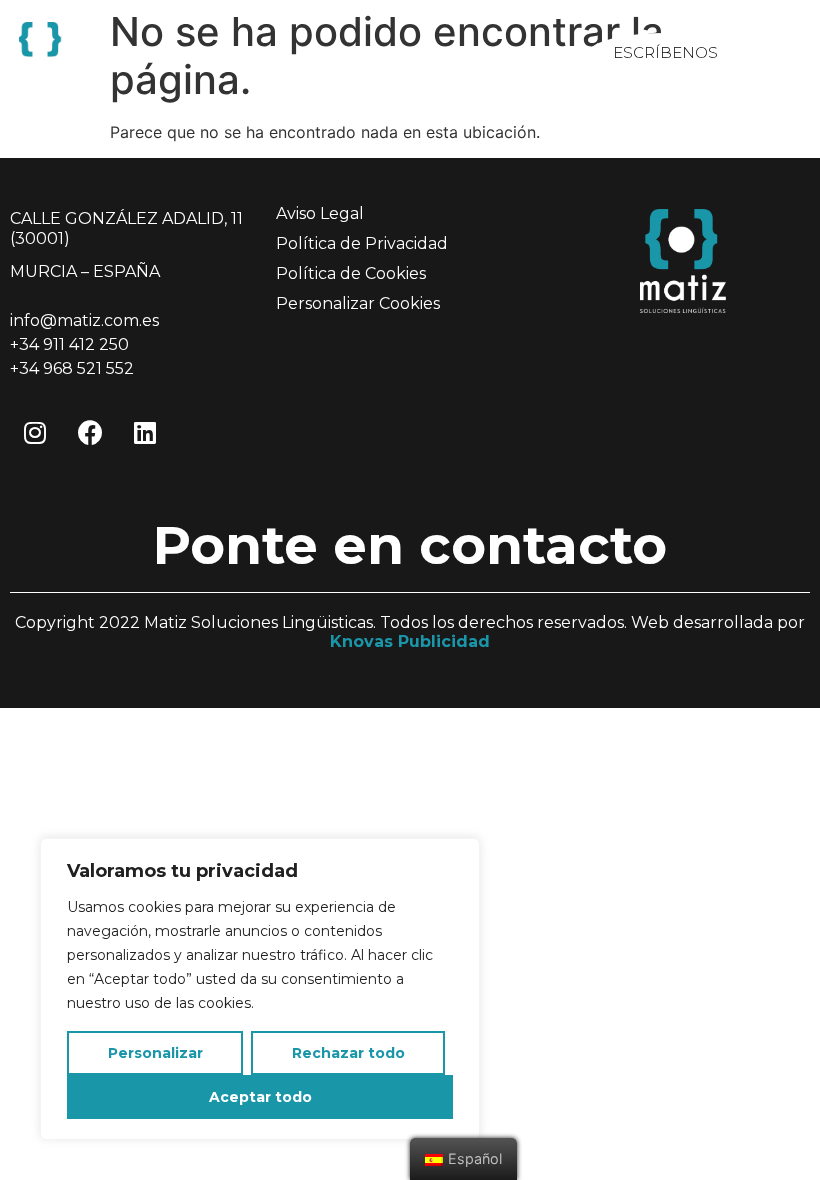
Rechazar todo (348, 1053)
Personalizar (155, 1053)
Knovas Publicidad (410, 641)
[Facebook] (90, 433)
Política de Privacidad (362, 243)
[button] (665, 52)
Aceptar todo (260, 1097)
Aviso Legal (320, 213)
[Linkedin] (145, 433)
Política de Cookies (351, 273)
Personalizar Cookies (358, 303)
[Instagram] (35, 433)
